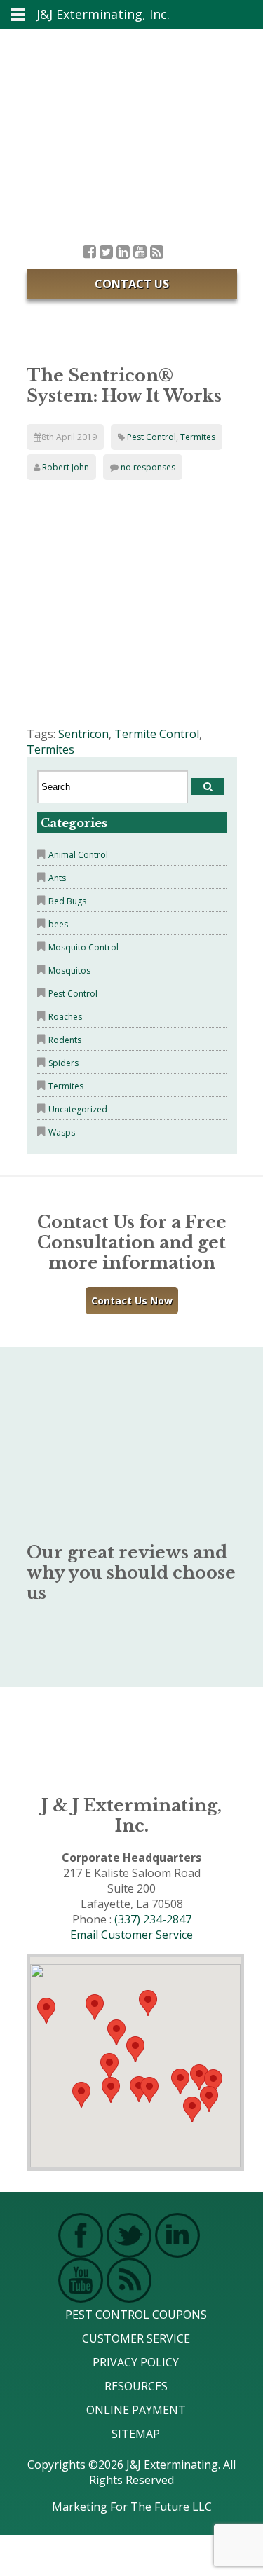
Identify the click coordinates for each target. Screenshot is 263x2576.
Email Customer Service (131, 1935)
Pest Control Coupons (136, 2315)
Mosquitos (69, 970)
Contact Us (132, 284)
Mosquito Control (83, 947)
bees (58, 924)
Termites (198, 437)
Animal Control (78, 855)
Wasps (62, 1132)
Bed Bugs (67, 901)
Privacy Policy (136, 2362)
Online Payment (136, 2410)
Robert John (66, 467)
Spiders (63, 1063)
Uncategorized (78, 1109)
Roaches (65, 1017)
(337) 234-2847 (153, 1919)
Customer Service (136, 2338)
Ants (57, 878)
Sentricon (83, 734)
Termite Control (157, 734)
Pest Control (151, 437)
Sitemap (136, 2434)
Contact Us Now (132, 1301)
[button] (149, 2090)
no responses (148, 467)
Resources (136, 2386)
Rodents (65, 1040)
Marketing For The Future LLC (132, 2507)
